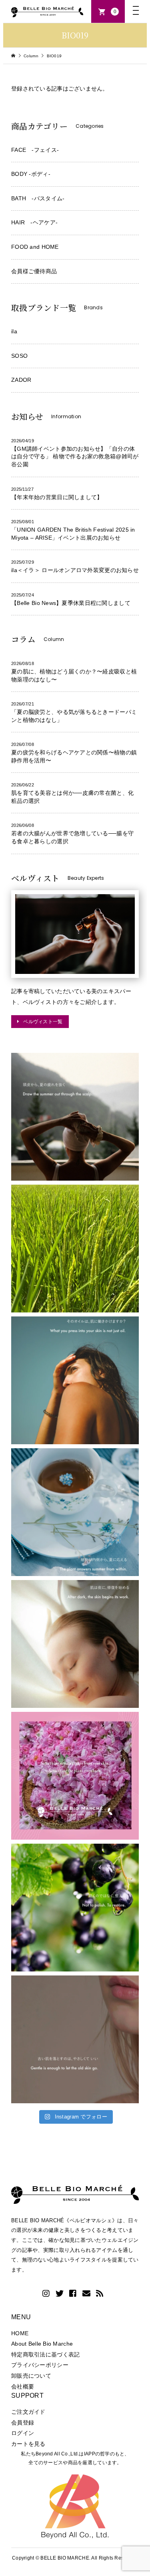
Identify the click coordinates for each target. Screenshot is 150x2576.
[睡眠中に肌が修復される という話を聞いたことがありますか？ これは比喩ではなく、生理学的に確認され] (75, 1644)
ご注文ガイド (28, 2412)
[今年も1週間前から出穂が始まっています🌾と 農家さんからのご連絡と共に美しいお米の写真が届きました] (75, 1249)
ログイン (23, 2433)
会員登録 (23, 2423)
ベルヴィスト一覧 (43, 1021)
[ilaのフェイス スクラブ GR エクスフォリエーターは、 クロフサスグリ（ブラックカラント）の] (75, 1908)
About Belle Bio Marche (42, 2344)
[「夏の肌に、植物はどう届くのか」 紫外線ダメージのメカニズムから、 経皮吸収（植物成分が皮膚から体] (75, 1776)
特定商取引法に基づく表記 (45, 2354)
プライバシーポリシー (40, 2365)
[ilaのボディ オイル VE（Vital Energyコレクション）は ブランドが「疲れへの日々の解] (75, 1380)
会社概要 (23, 2387)
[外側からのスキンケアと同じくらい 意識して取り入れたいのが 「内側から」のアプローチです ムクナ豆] (75, 1512)
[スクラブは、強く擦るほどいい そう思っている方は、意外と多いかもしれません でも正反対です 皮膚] (75, 2039)
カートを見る (28, 2444)
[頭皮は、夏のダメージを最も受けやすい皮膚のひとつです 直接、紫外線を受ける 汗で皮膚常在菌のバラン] (75, 1117)
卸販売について (31, 2376)
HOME (20, 2333)
